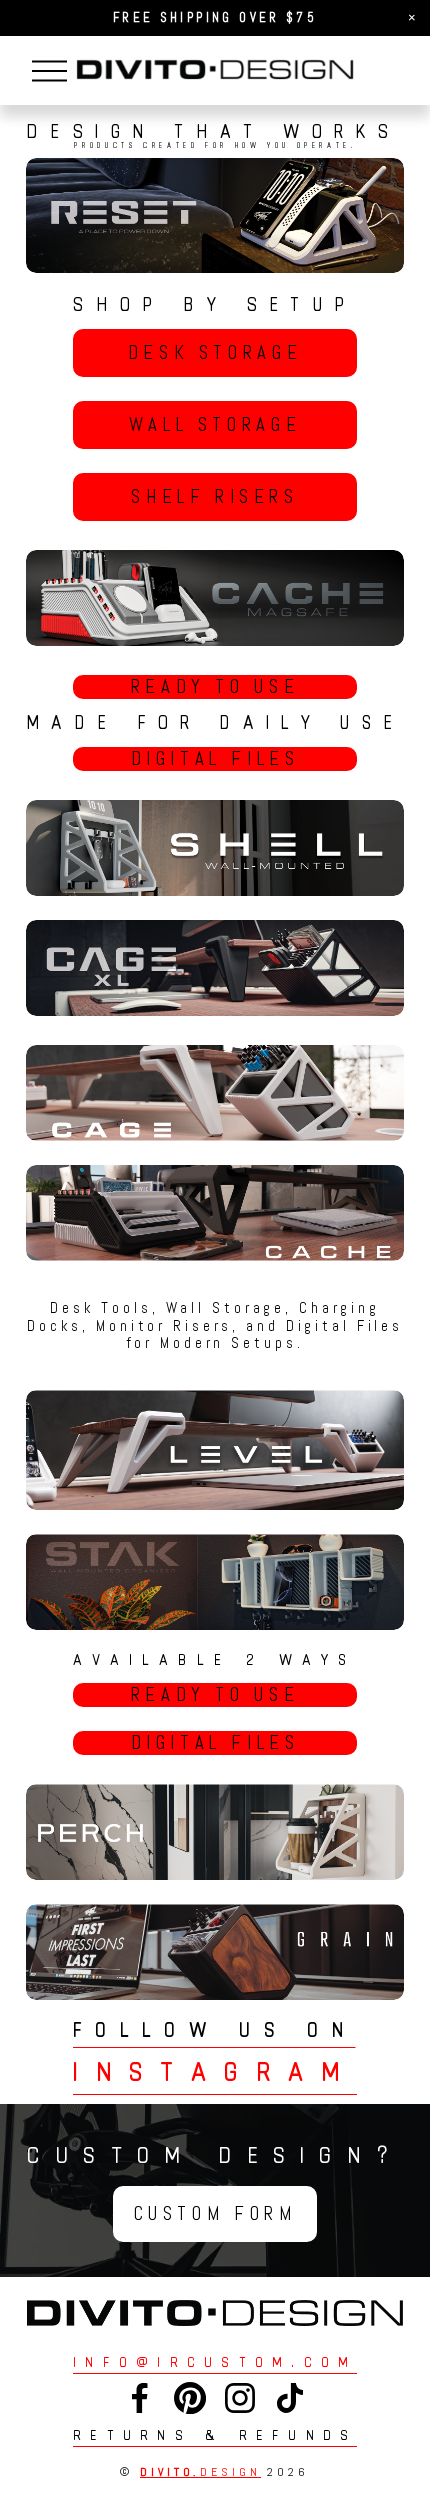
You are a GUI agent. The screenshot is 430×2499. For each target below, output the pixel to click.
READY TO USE (215, 687)
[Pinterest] (190, 2398)
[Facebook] (140, 2398)
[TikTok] (290, 2398)
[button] (412, 18)
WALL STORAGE (215, 425)
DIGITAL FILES (215, 759)
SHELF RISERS (214, 497)
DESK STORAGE (215, 353)
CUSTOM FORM (215, 2214)
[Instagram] (240, 2398)
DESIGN (200, 2472)
